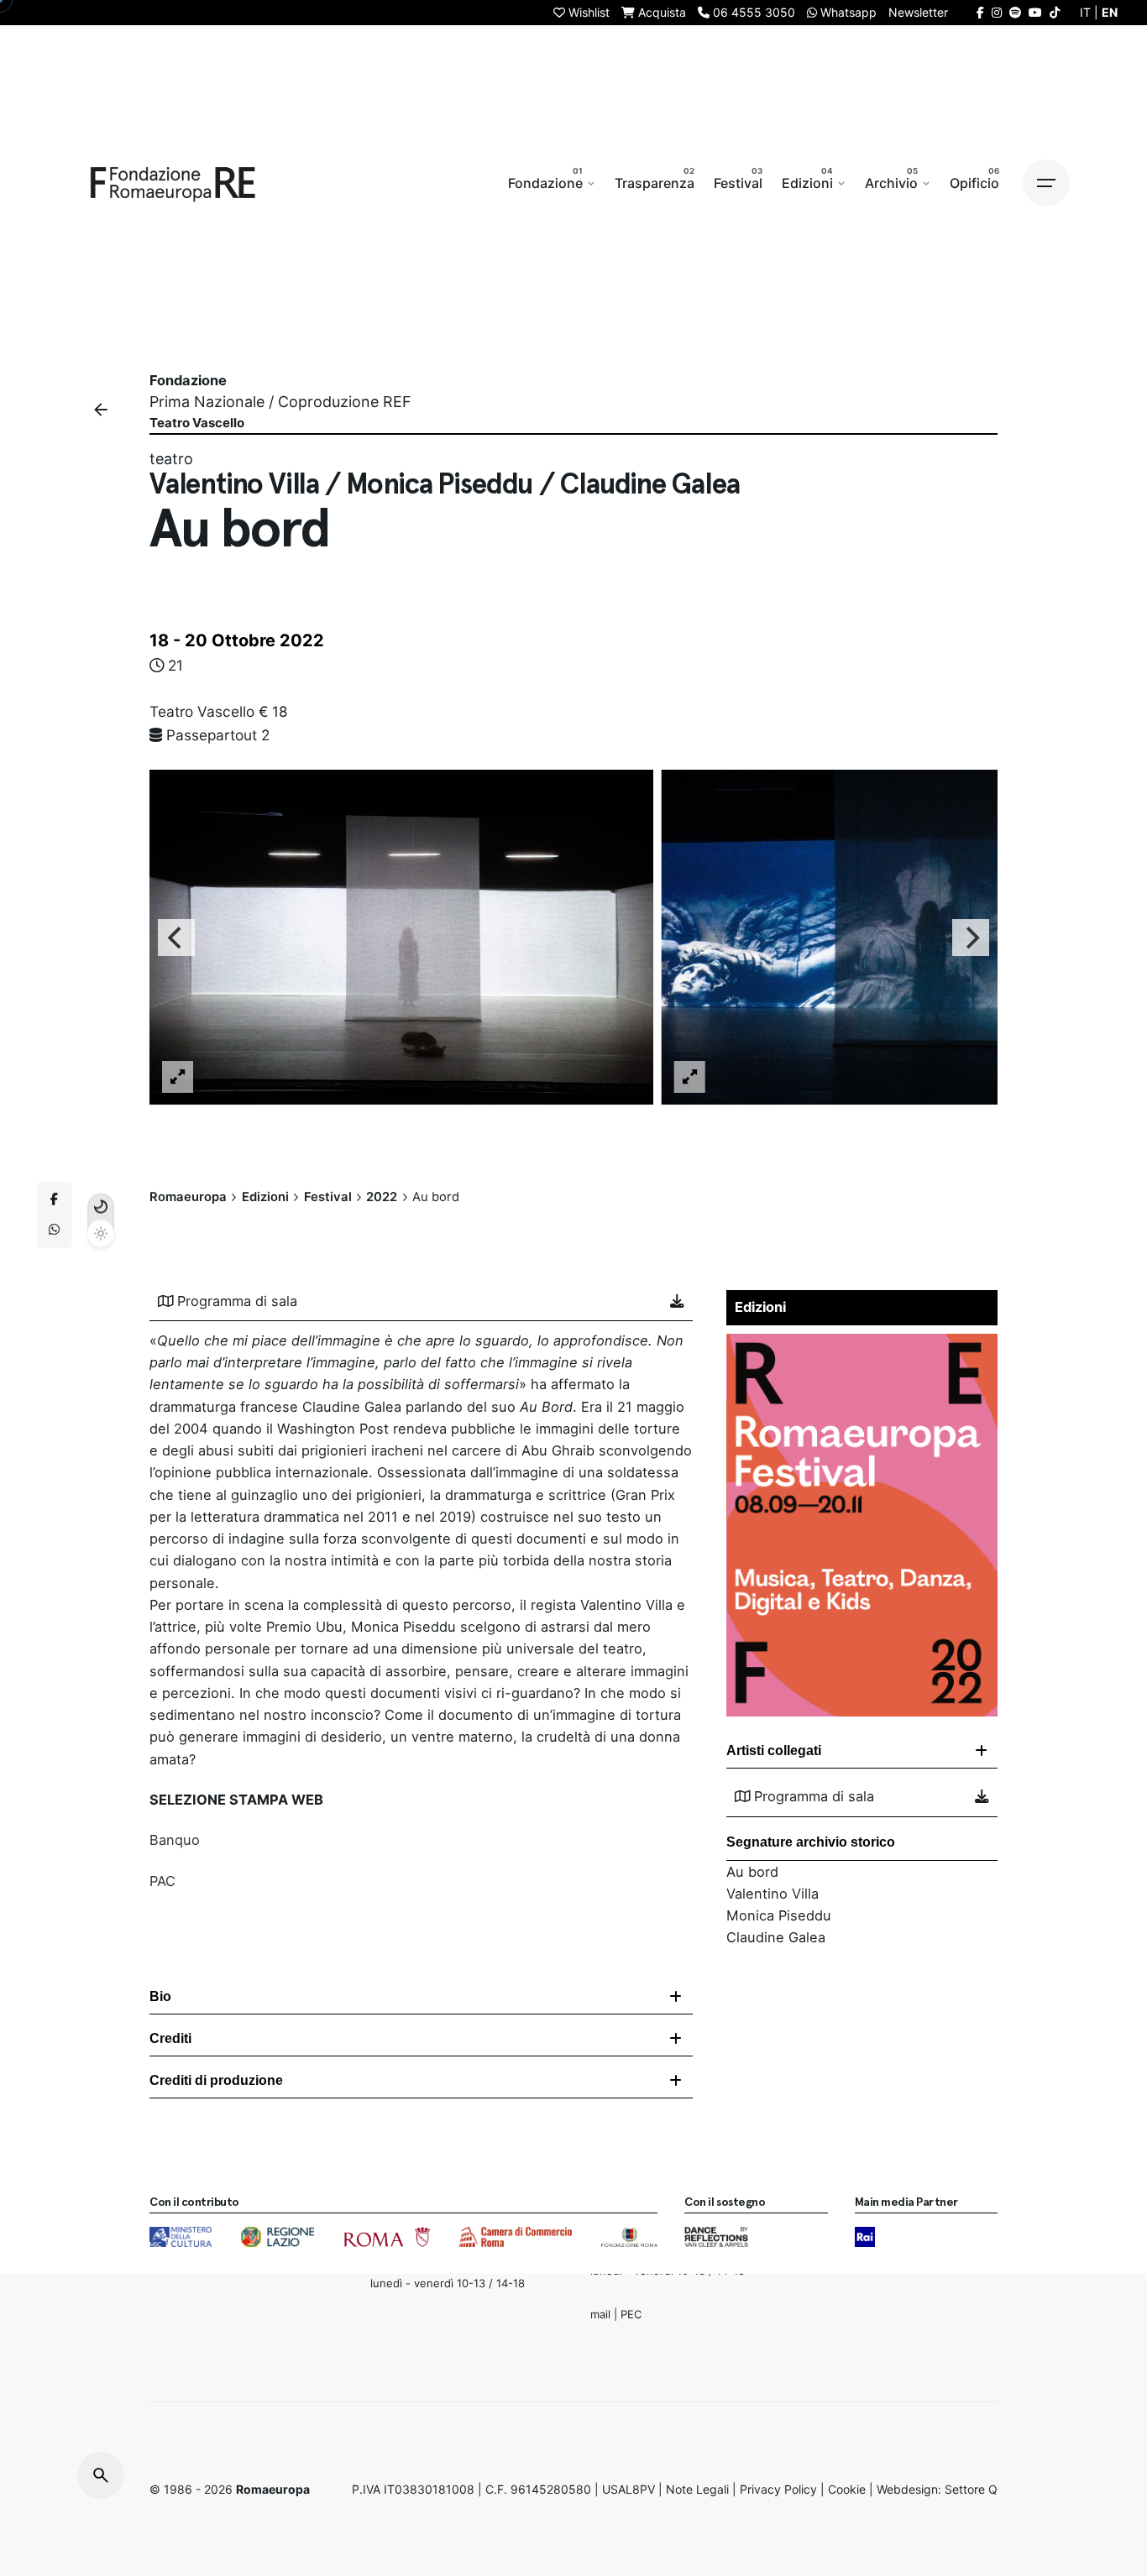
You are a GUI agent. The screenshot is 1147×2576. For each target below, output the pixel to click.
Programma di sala (237, 1301)
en (1110, 12)
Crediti (170, 2038)
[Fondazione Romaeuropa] (173, 183)
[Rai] (865, 2237)
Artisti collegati (774, 1750)
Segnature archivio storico (811, 1842)
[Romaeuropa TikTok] (1055, 12)
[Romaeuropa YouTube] (1035, 12)
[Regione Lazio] (278, 2237)
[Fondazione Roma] (629, 2237)
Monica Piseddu (779, 1915)
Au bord (752, 1872)
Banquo (175, 1840)
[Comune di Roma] (387, 2237)
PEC (631, 2314)
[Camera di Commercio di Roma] (516, 2237)
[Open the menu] (1046, 183)
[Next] (971, 937)
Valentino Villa (773, 1894)
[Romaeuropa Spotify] (1015, 12)
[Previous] (176, 937)
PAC (162, 1881)
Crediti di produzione (216, 2080)
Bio (160, 1996)
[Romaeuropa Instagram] (997, 12)
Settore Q (971, 2489)
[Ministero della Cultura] (181, 2237)
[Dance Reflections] (716, 2237)
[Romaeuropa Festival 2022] (862, 1345)
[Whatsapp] (55, 1231)
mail (600, 2314)
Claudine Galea (776, 1937)
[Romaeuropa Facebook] (980, 12)
